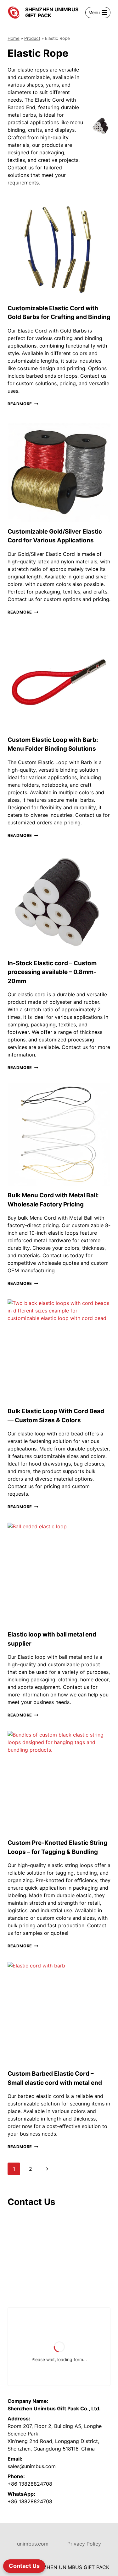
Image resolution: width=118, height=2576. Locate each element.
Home (14, 38)
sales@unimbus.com (32, 2466)
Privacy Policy (84, 2544)
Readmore (23, 404)
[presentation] (59, 248)
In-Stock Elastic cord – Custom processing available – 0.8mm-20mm (52, 972)
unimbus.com (33, 2544)
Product (32, 38)
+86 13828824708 (30, 2484)
